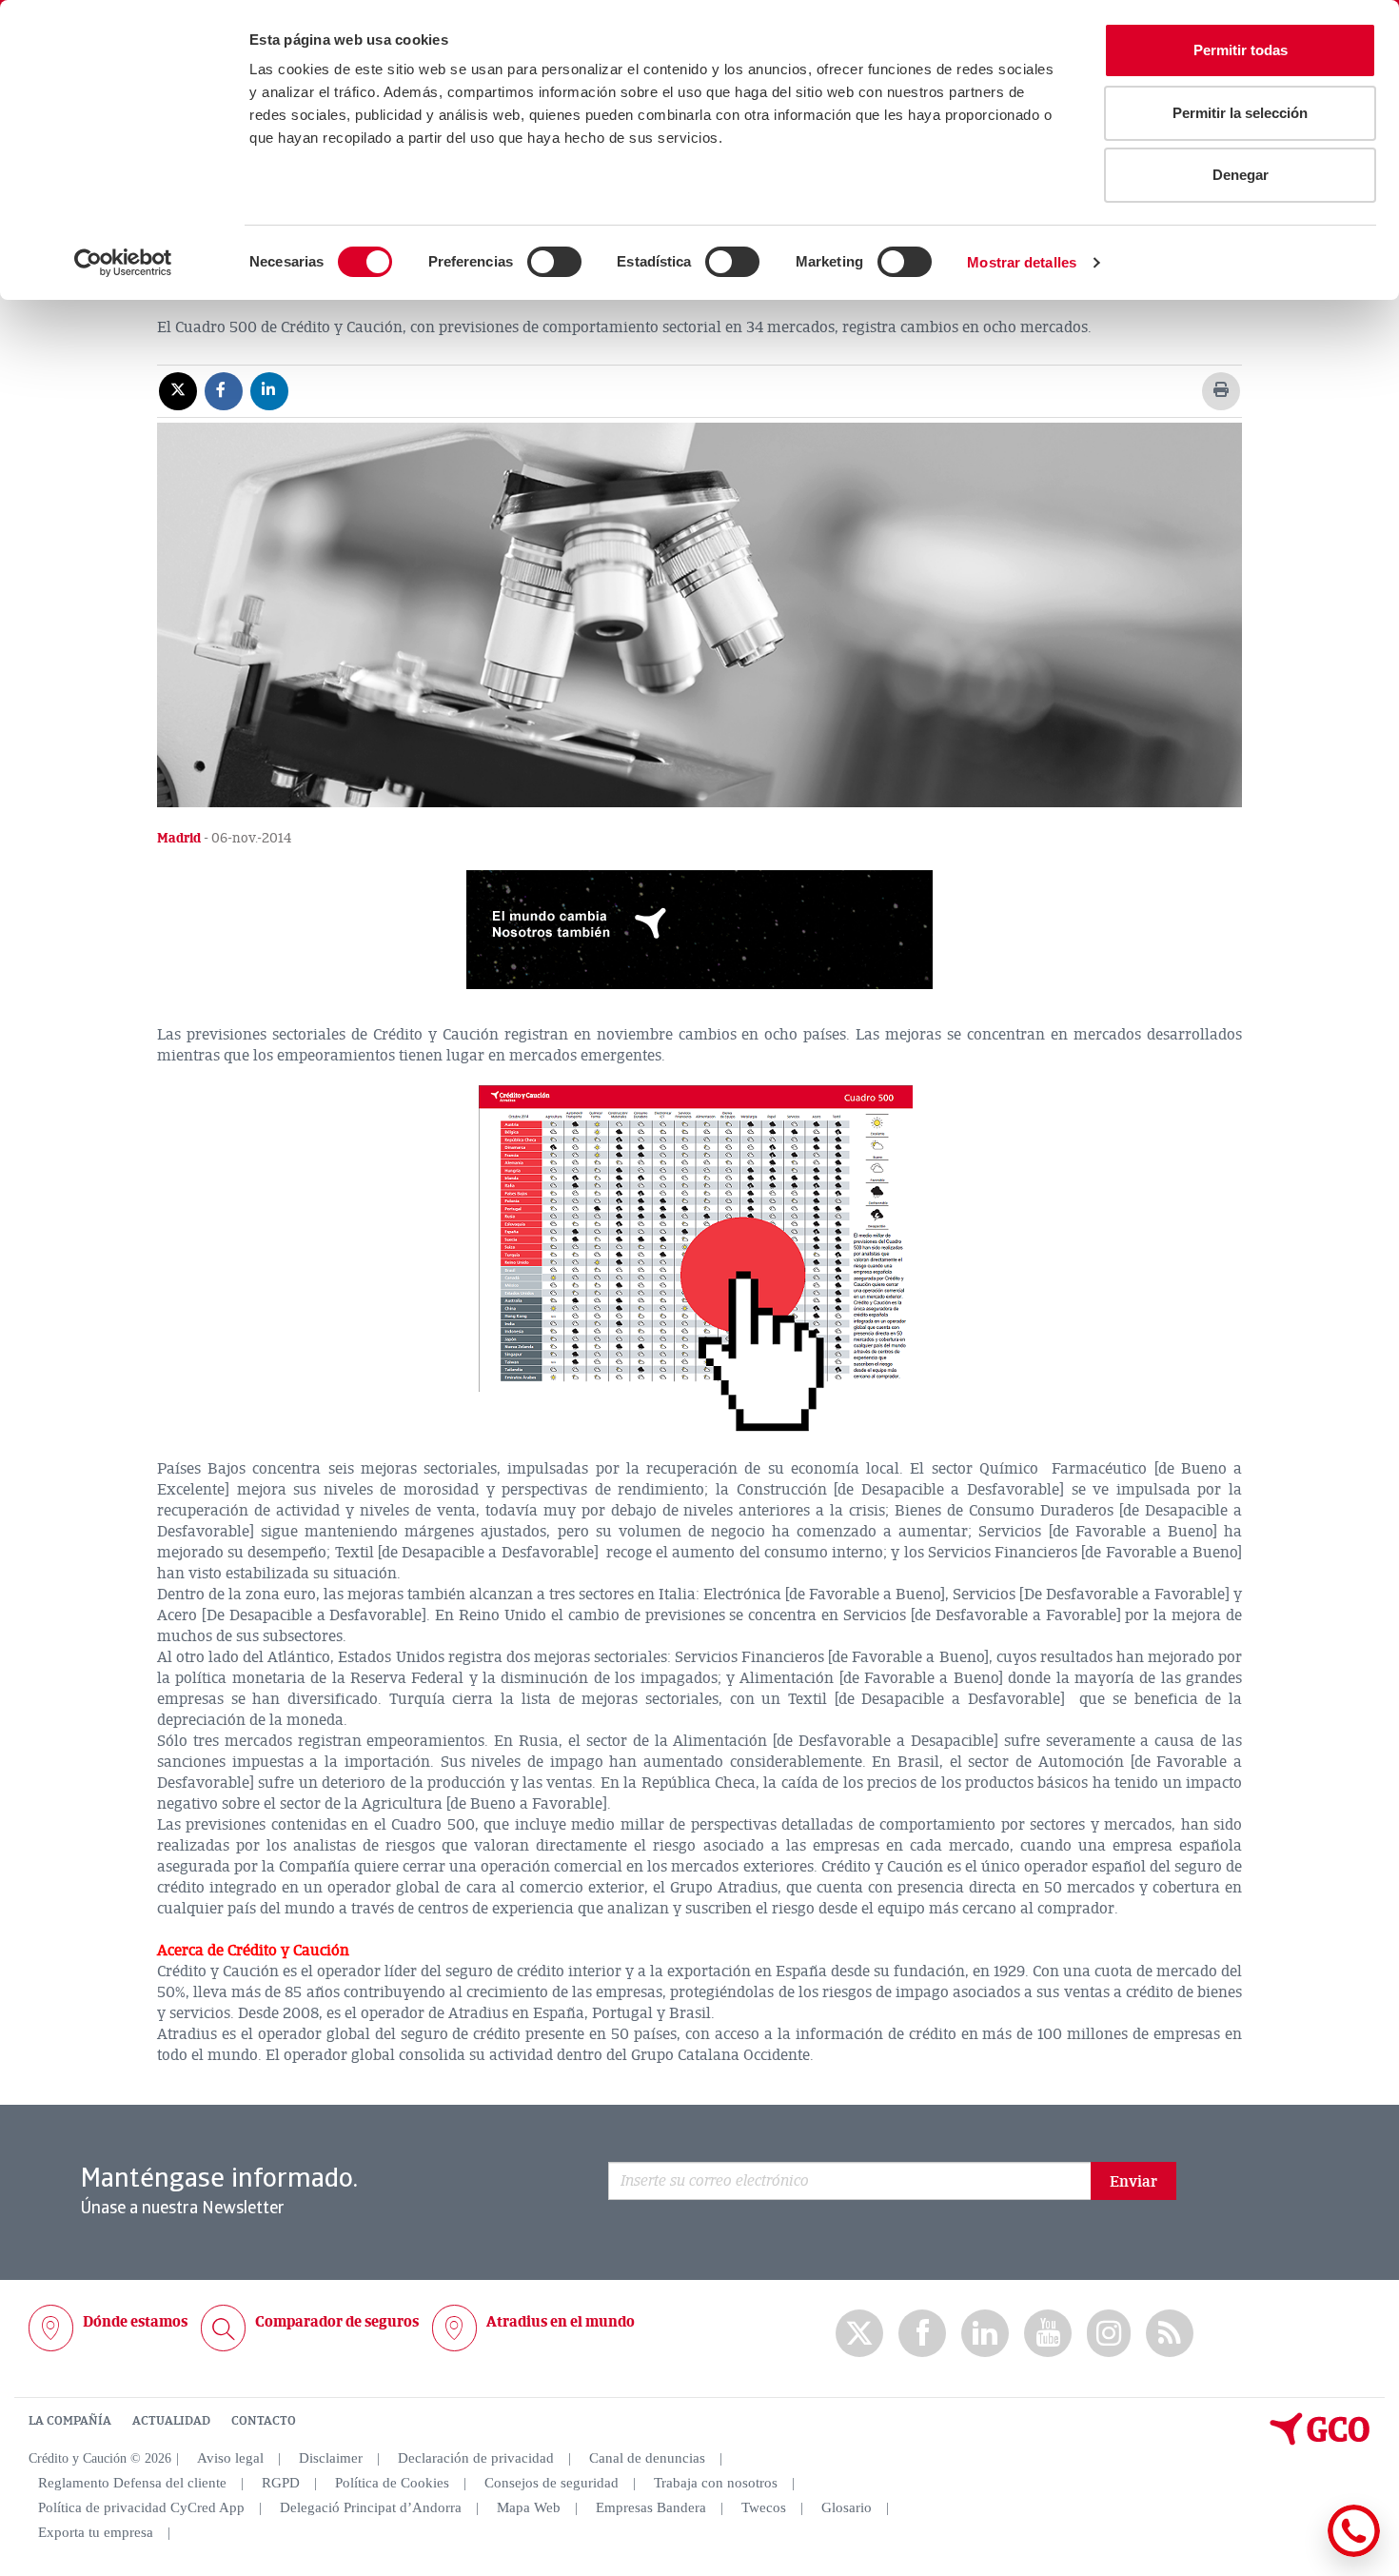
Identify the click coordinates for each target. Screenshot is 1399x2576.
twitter (859, 2333)
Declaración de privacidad (476, 2458)
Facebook (922, 2334)
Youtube (1048, 2334)
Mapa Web (529, 2507)
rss (1170, 2334)
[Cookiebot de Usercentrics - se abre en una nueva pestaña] (123, 263)
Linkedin (985, 2334)
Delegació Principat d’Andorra (371, 2507)
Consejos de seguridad (552, 2483)
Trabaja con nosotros (716, 2483)
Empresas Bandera (651, 2507)
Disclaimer (331, 2458)
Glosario (847, 2507)
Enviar (1133, 2182)
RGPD (281, 2483)
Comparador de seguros (337, 2322)
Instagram (1109, 2333)
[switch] (554, 262)
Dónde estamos (135, 2322)
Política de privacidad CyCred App (141, 2507)
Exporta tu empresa (96, 2532)
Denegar (1241, 175)
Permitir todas (1241, 50)
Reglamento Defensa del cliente (132, 2483)
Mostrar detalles (1022, 262)
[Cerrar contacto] (1298, 2554)
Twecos (764, 2507)
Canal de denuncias (647, 2458)
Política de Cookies (392, 2483)
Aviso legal (230, 2458)
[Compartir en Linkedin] (269, 390)
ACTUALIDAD (171, 2421)
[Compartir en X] (178, 390)
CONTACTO (264, 2421)
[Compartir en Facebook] (224, 390)
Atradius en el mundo (561, 2322)
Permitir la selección (1240, 113)
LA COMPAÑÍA (70, 2421)
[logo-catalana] (1320, 2441)
